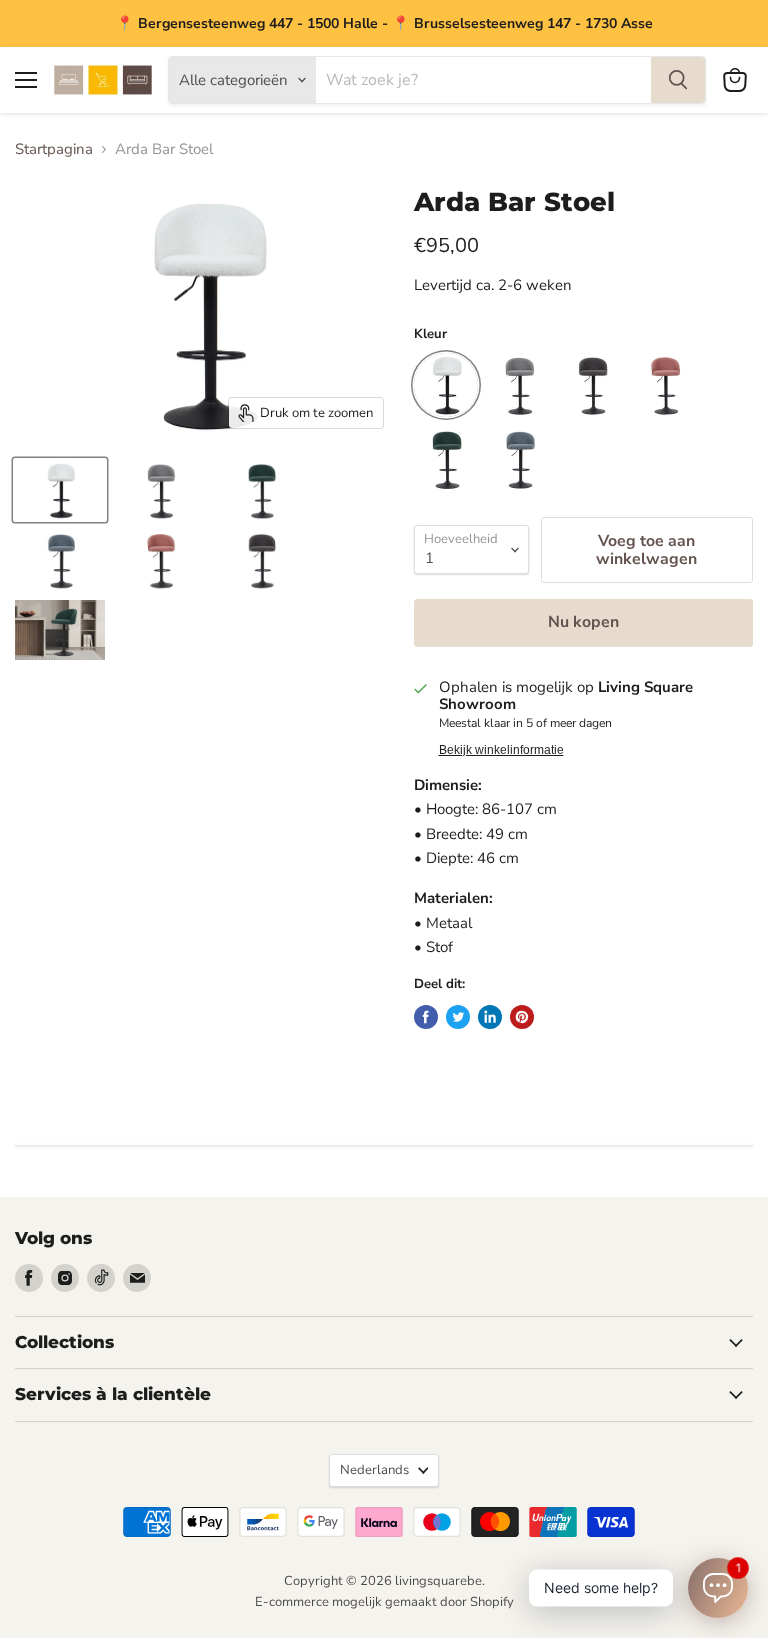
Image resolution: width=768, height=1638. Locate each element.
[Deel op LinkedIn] (490, 1017)
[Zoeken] (678, 80)
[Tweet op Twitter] (458, 1017)
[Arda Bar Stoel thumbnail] (60, 490)
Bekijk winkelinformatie (501, 750)
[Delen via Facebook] (426, 1017)
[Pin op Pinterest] (522, 1017)
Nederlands (374, 1470)
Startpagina (54, 149)
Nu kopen (583, 622)
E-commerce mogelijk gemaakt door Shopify (384, 1602)
